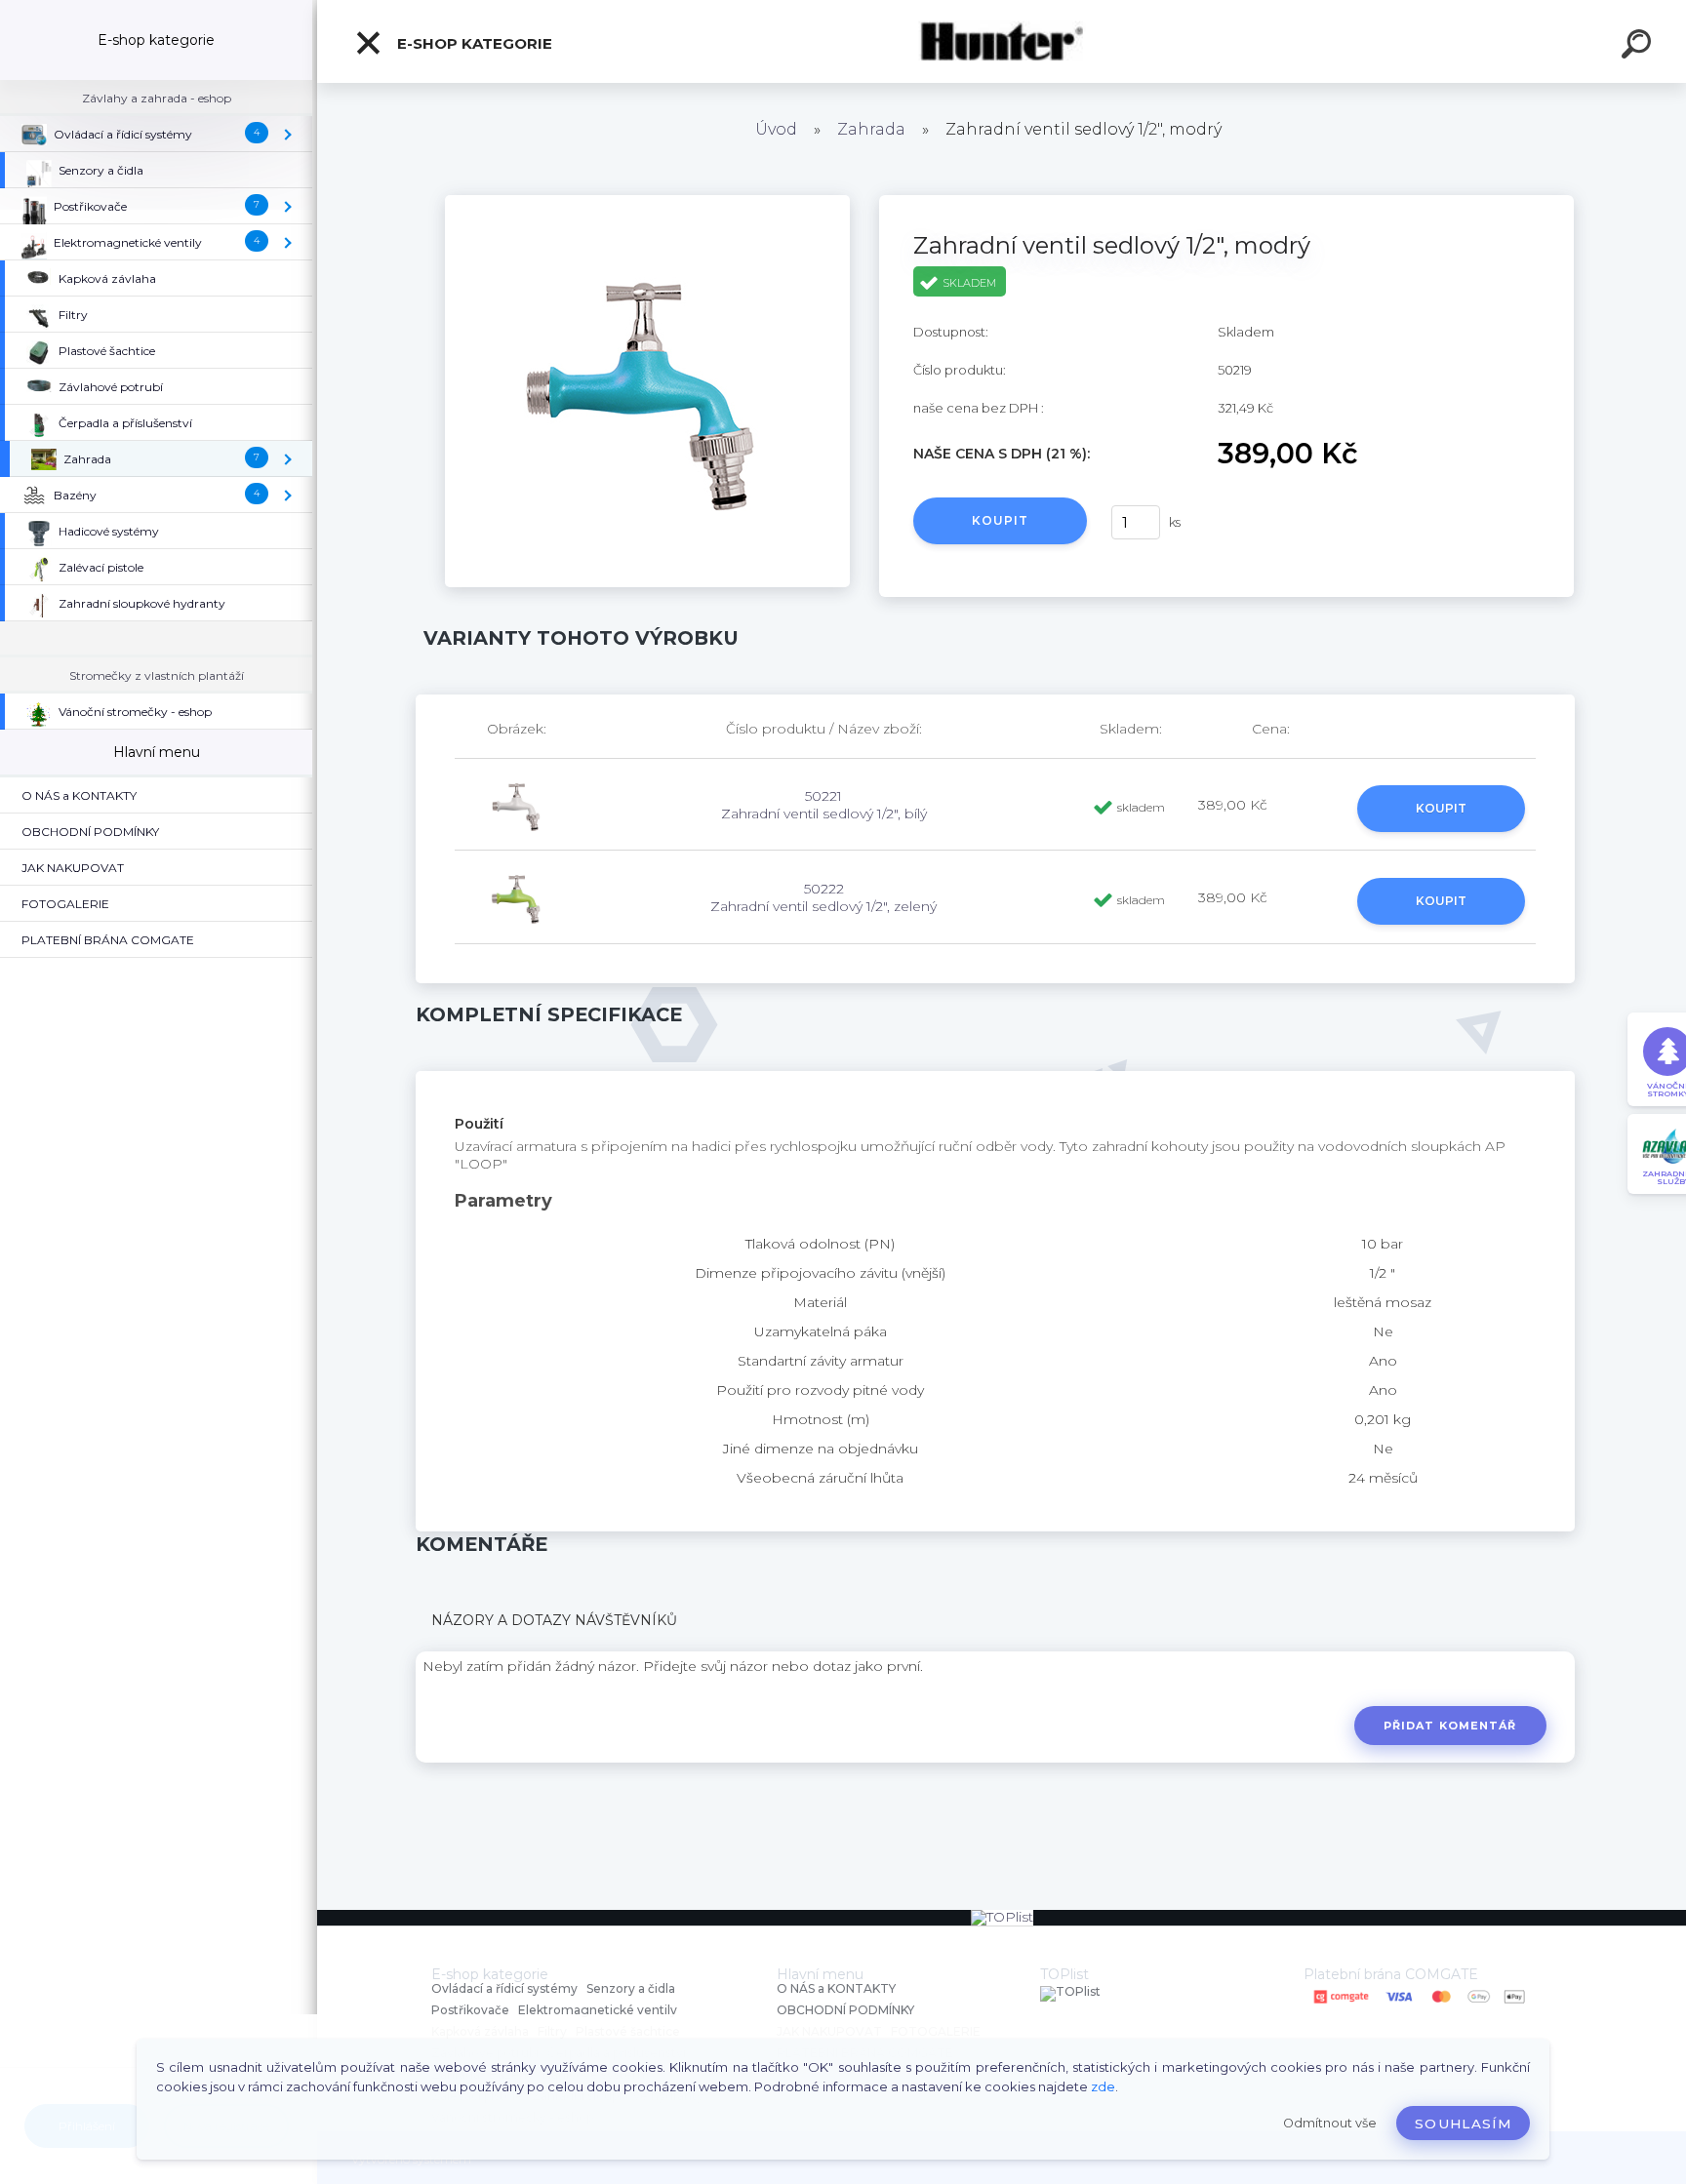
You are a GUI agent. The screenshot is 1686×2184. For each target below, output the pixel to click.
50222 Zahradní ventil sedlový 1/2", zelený (823, 897)
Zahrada (871, 129)
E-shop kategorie (473, 43)
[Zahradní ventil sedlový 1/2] (647, 202)
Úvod (776, 129)
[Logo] (1002, 41)
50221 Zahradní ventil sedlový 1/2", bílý (824, 805)
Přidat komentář (1450, 1726)
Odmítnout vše (1330, 2123)
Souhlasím (1463, 2124)
